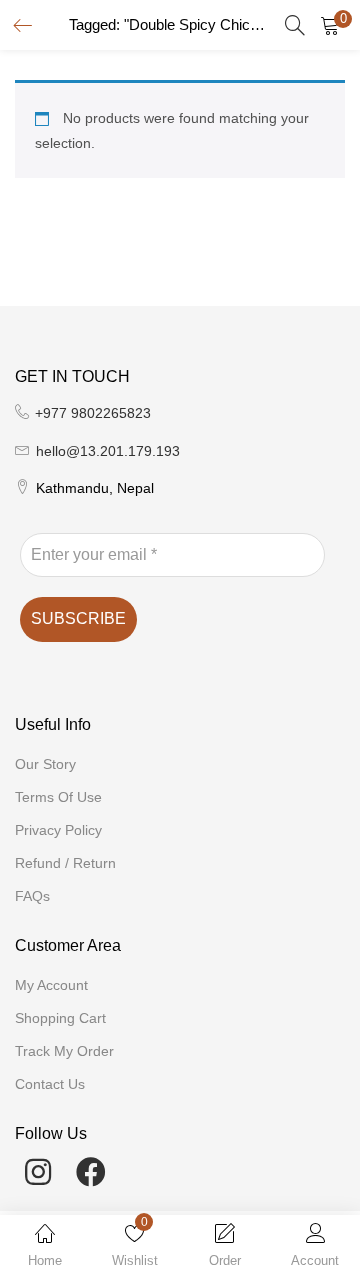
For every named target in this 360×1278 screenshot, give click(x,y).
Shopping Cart (60, 1018)
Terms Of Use (58, 797)
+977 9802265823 (93, 413)
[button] (330, 25)
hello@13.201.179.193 (108, 451)
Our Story (45, 764)
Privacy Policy (58, 830)
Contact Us (50, 1084)
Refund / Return (65, 863)
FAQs (32, 896)
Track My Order (64, 1051)
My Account (51, 985)
